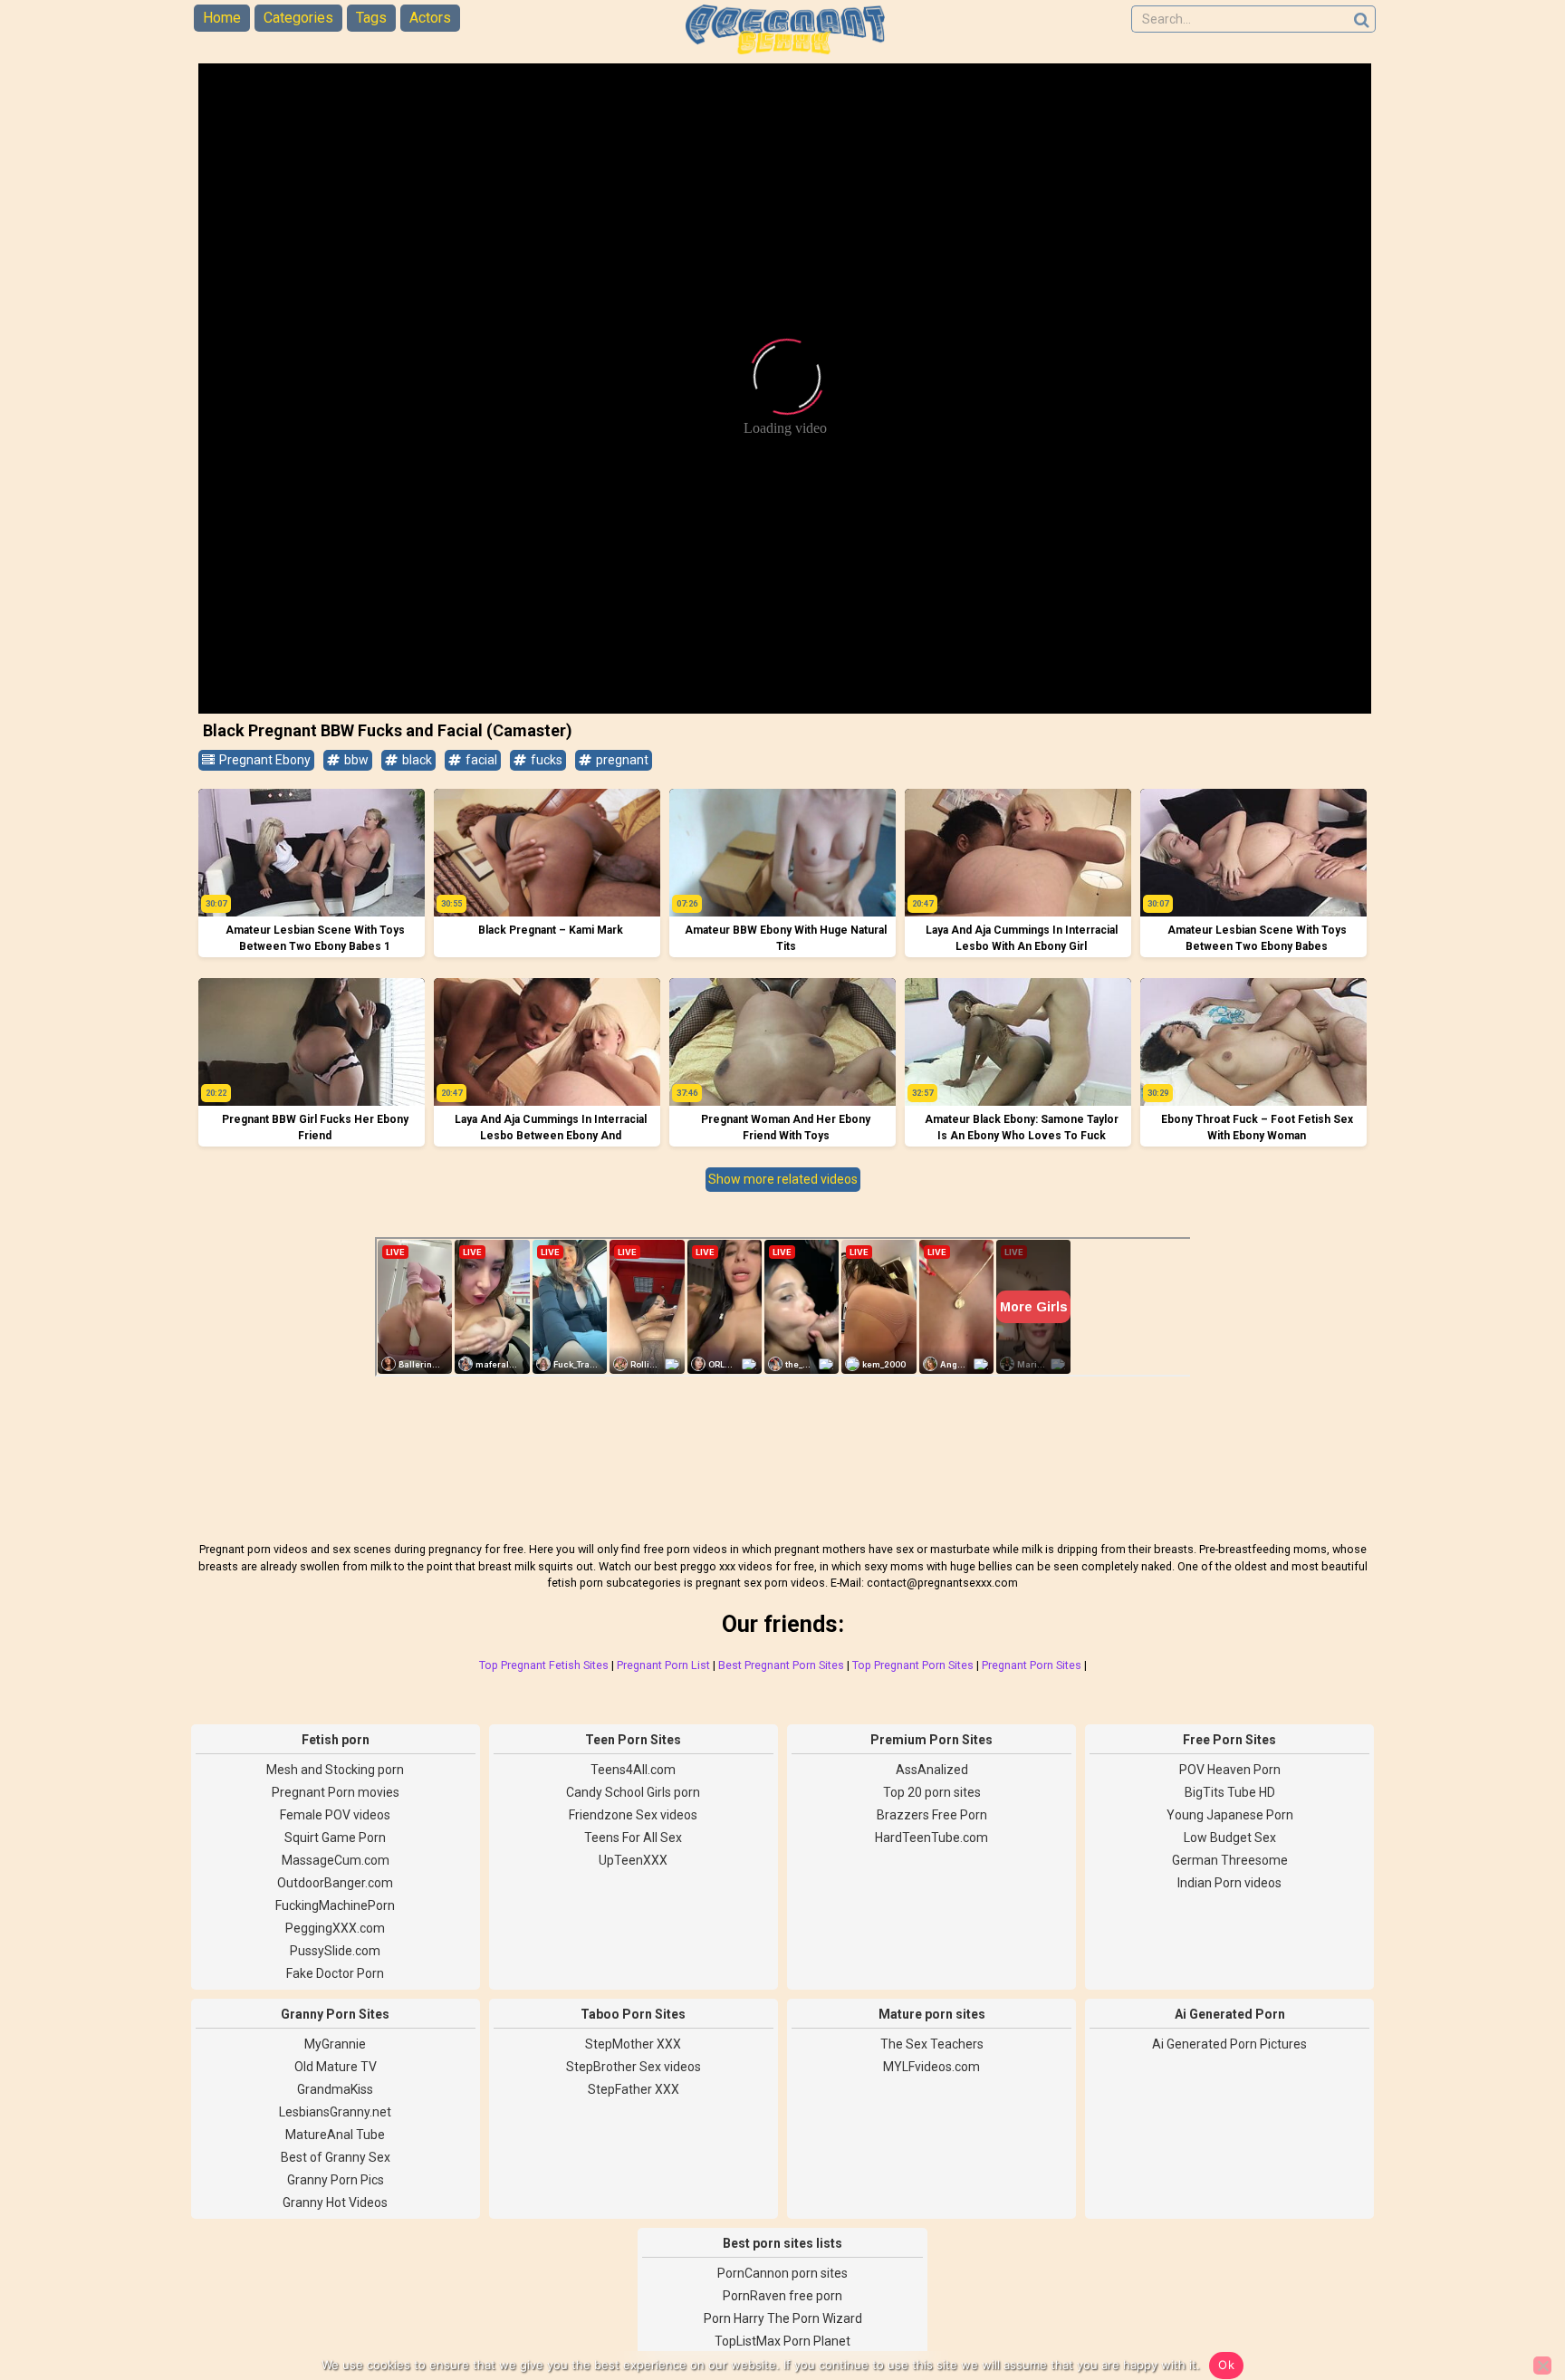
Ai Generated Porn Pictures (1229, 2044)
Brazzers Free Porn (932, 1815)
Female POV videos (335, 1815)
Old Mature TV (336, 2067)
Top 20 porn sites (932, 1792)
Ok (1226, 2365)
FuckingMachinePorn (335, 1905)
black (416, 760)
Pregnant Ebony (264, 760)
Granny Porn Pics (336, 2180)
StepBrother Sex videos (634, 2067)
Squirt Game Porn (335, 1838)
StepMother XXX (633, 2044)
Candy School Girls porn (633, 1792)
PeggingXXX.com (335, 1928)
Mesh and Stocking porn (335, 1770)
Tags (371, 18)
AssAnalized (932, 1770)
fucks (545, 760)
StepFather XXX (634, 2089)
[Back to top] (1511, 2298)
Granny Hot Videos (335, 2202)
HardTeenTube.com (931, 1838)
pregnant (621, 760)
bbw (355, 760)
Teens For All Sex (633, 1838)
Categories (298, 18)
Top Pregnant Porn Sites (913, 1665)
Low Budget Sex (1230, 1838)
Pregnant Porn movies (336, 1792)
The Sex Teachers (932, 2044)
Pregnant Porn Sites (1032, 1665)
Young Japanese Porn (1230, 1815)
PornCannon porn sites (782, 2273)
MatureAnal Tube (335, 2135)
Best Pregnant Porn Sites (781, 1665)
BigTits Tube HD (1230, 1792)
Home (222, 18)
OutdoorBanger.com (335, 1883)
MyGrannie (335, 2044)
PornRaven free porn (782, 2296)
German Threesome (1230, 1860)
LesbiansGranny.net (335, 2112)
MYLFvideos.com (931, 2067)
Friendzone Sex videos (633, 1815)
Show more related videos (783, 1179)
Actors (430, 18)
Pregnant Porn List (663, 1665)
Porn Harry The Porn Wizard (783, 2318)
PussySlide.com (335, 1951)
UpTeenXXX (633, 1860)
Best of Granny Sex (336, 2157)
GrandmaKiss (335, 2089)
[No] (1542, 2366)
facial (480, 760)
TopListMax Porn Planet (782, 2341)
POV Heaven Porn (1230, 1770)
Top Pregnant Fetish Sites (544, 1665)
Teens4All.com (633, 1770)
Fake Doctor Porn (335, 1973)
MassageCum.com (336, 1860)
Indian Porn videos (1229, 1883)
